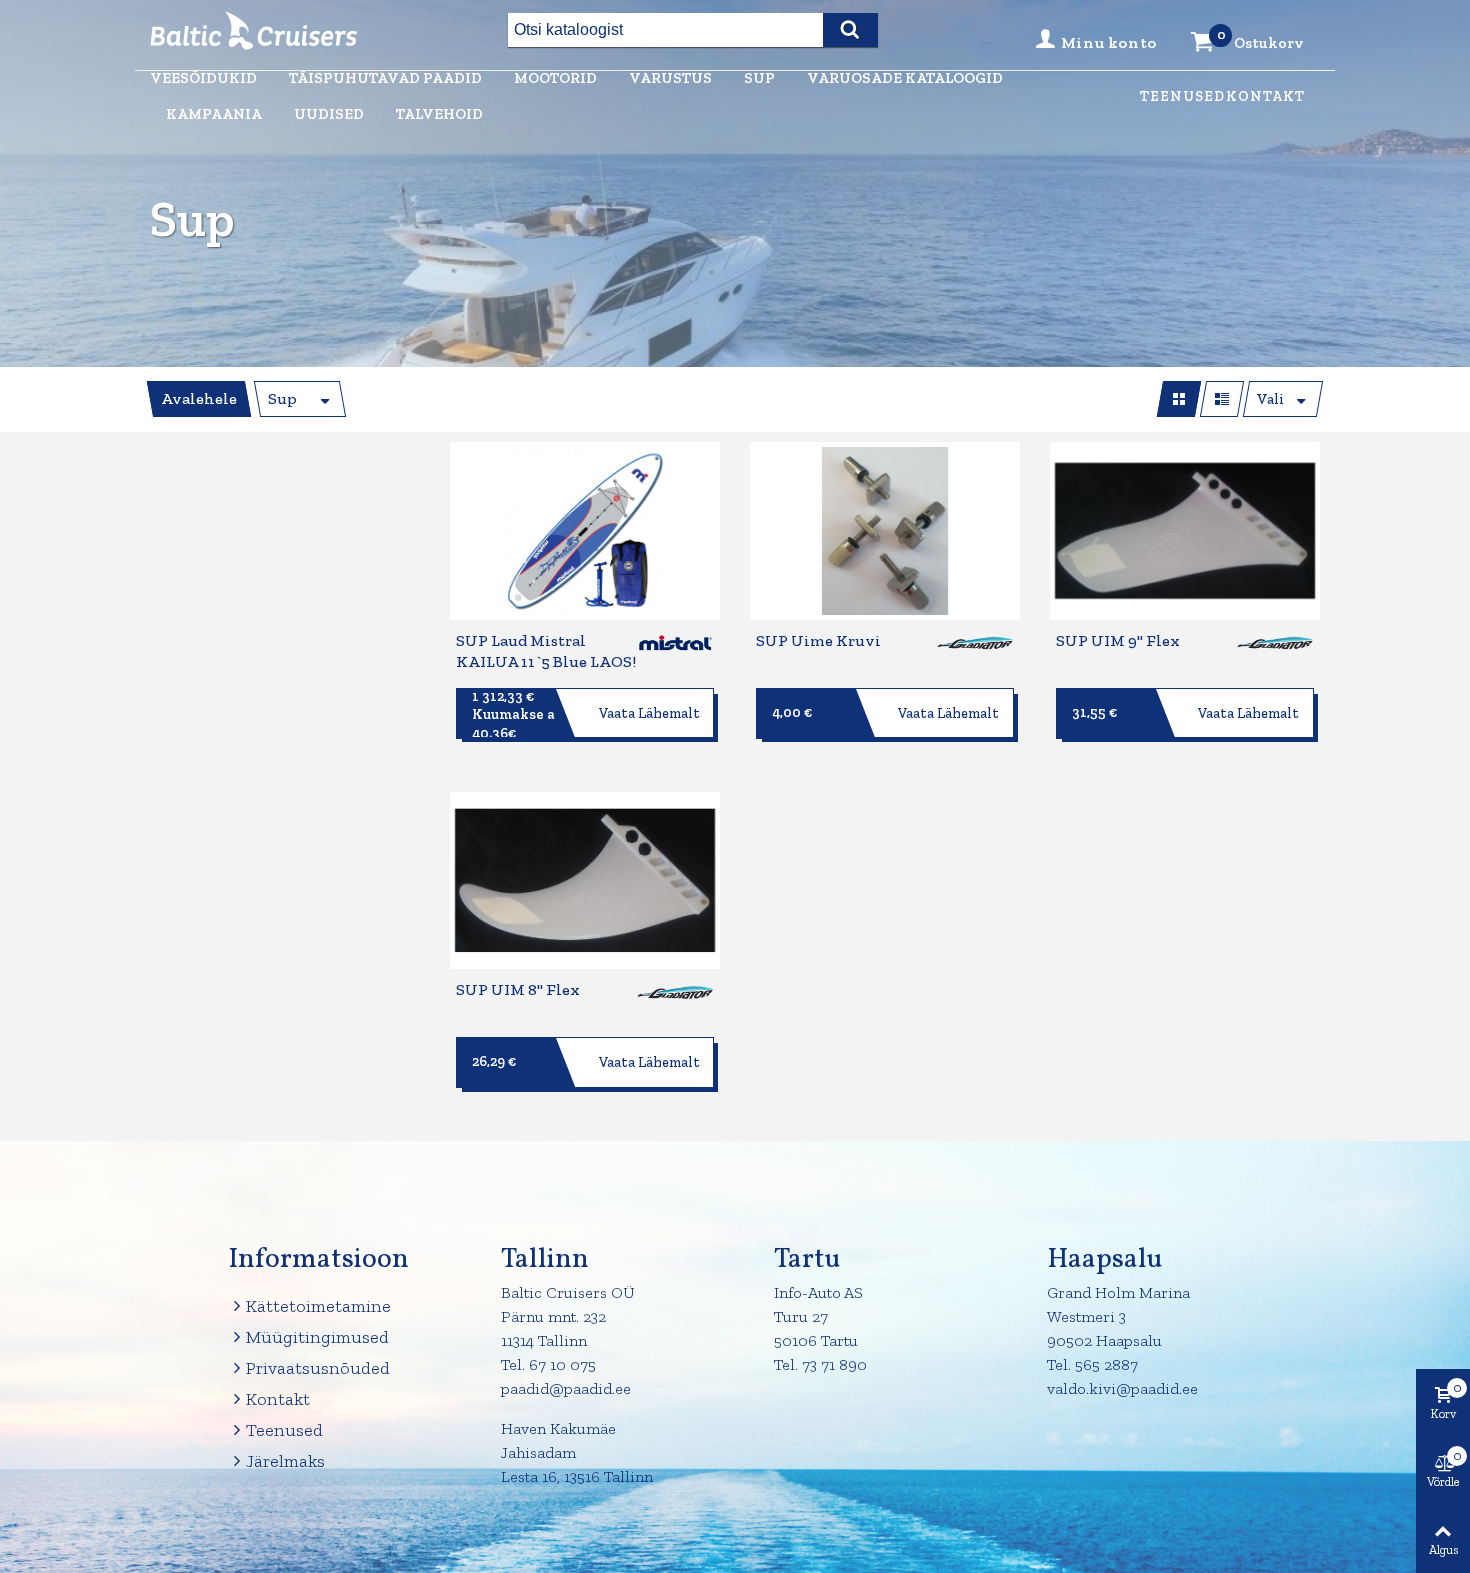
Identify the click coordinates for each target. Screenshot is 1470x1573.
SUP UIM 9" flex (1118, 640)
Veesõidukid (203, 78)
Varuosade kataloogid (905, 78)
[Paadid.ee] (260, 30)
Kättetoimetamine (318, 1306)
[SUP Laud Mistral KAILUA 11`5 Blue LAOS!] (585, 531)
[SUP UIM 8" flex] (585, 881)
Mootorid (555, 78)
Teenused (1182, 96)
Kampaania (214, 114)
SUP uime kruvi (818, 640)
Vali (1270, 399)
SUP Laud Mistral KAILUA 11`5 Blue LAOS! (546, 651)
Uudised (329, 114)
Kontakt (1265, 96)
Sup (759, 78)
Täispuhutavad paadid (385, 78)
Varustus (670, 78)
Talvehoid (439, 114)
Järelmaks (285, 1461)
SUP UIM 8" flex (518, 989)
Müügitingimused (317, 1337)
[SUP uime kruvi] (885, 531)
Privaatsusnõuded (318, 1368)
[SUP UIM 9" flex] (1185, 531)
